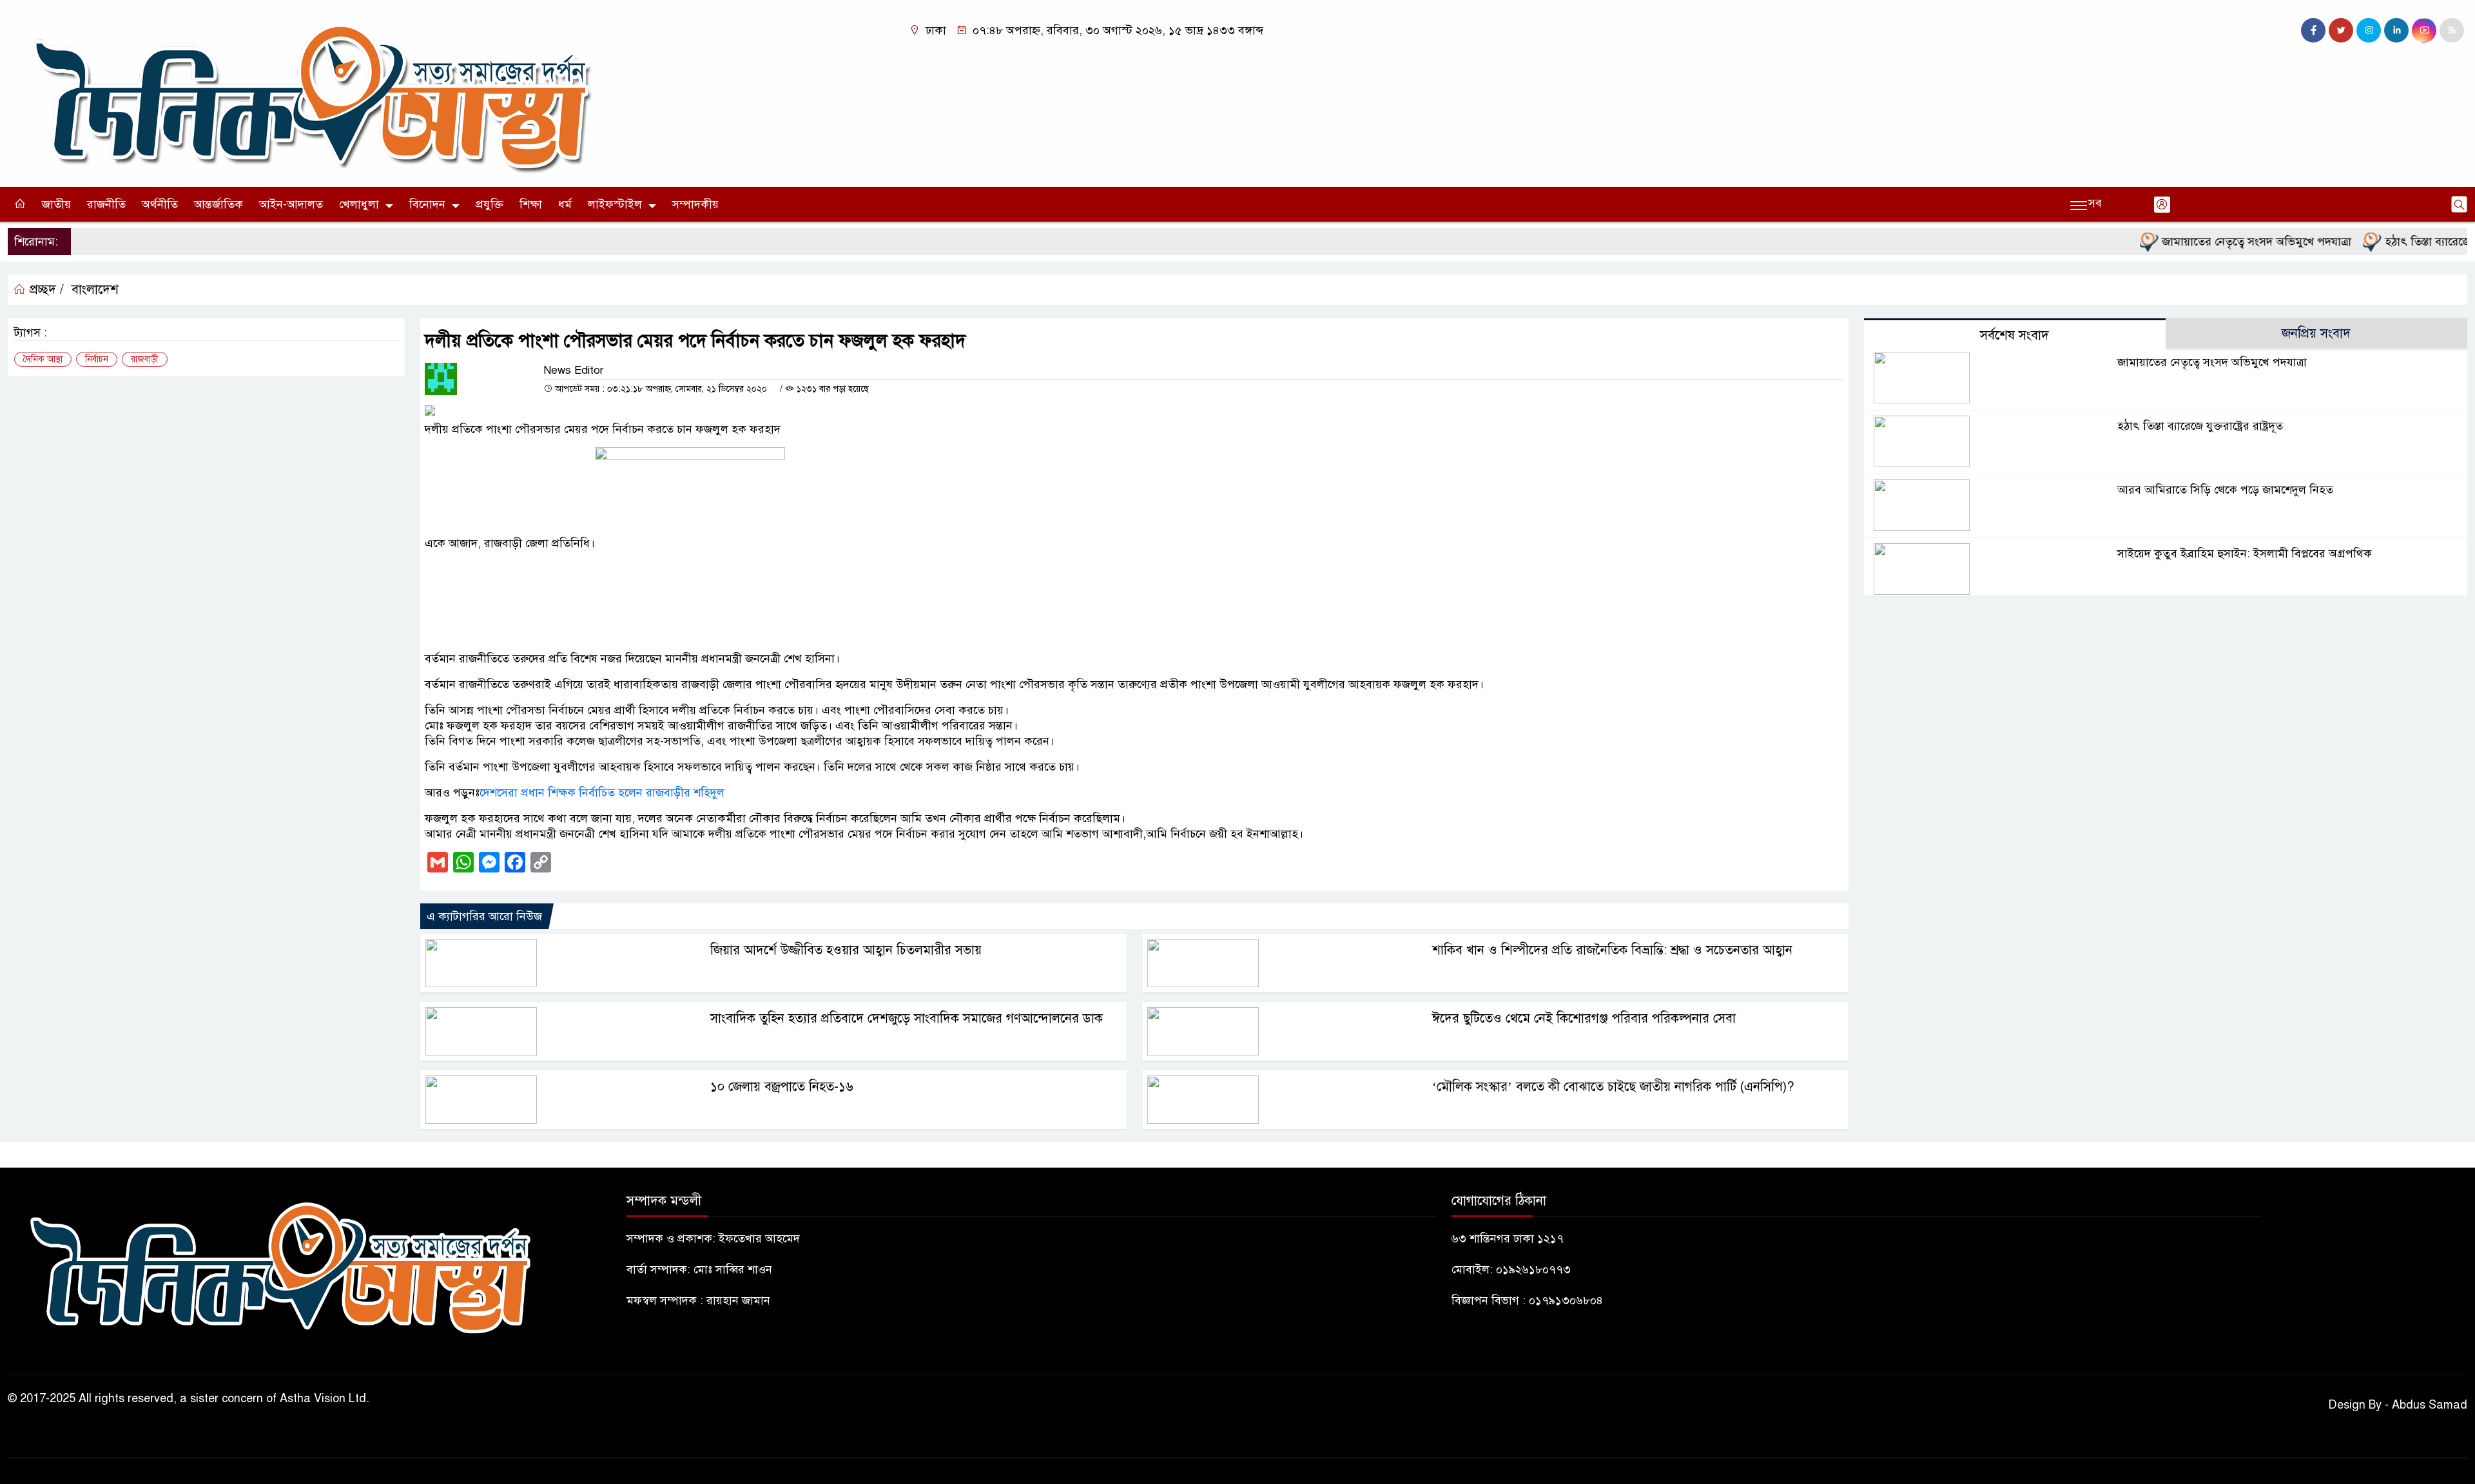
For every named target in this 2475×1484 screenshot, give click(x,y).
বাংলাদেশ (95, 290)
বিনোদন (427, 204)
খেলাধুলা (359, 204)
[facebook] (2313, 30)
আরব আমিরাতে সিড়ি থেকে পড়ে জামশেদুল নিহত (2225, 490)
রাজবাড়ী (145, 359)
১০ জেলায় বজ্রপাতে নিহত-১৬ (782, 1087)
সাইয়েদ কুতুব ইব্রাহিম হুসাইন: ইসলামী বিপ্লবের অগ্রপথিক (2245, 554)
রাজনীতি (106, 204)
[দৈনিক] (309, 93)
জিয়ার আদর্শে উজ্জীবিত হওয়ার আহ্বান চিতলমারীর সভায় (846, 950)
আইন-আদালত (291, 204)
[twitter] (2341, 30)
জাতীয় (56, 204)
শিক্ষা (531, 204)
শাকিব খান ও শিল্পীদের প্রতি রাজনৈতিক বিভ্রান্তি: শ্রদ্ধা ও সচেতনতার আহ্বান (1612, 950)
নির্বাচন (97, 359)
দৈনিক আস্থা (43, 359)
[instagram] (2369, 30)
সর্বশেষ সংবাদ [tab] (2014, 335)
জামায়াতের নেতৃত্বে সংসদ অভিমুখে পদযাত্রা (2214, 242)
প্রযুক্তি (490, 204)
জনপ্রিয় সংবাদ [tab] (2316, 333)
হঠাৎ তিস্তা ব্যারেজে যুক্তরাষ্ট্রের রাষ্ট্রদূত (2200, 426)
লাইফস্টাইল (615, 204)
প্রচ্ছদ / (45, 290)
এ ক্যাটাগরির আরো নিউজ (484, 916)
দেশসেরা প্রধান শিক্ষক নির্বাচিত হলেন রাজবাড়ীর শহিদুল (602, 793)
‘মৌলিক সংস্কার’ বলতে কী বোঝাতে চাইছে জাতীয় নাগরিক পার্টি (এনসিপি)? (1613, 1087)
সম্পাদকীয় (695, 204)
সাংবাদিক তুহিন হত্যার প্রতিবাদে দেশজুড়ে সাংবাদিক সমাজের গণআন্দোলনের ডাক (907, 1018)
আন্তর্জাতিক (218, 204)
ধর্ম (565, 204)
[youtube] (2424, 30)
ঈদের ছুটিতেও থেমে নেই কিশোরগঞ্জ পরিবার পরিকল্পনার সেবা (1584, 1018)
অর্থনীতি (160, 204)
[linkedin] (2396, 30)
